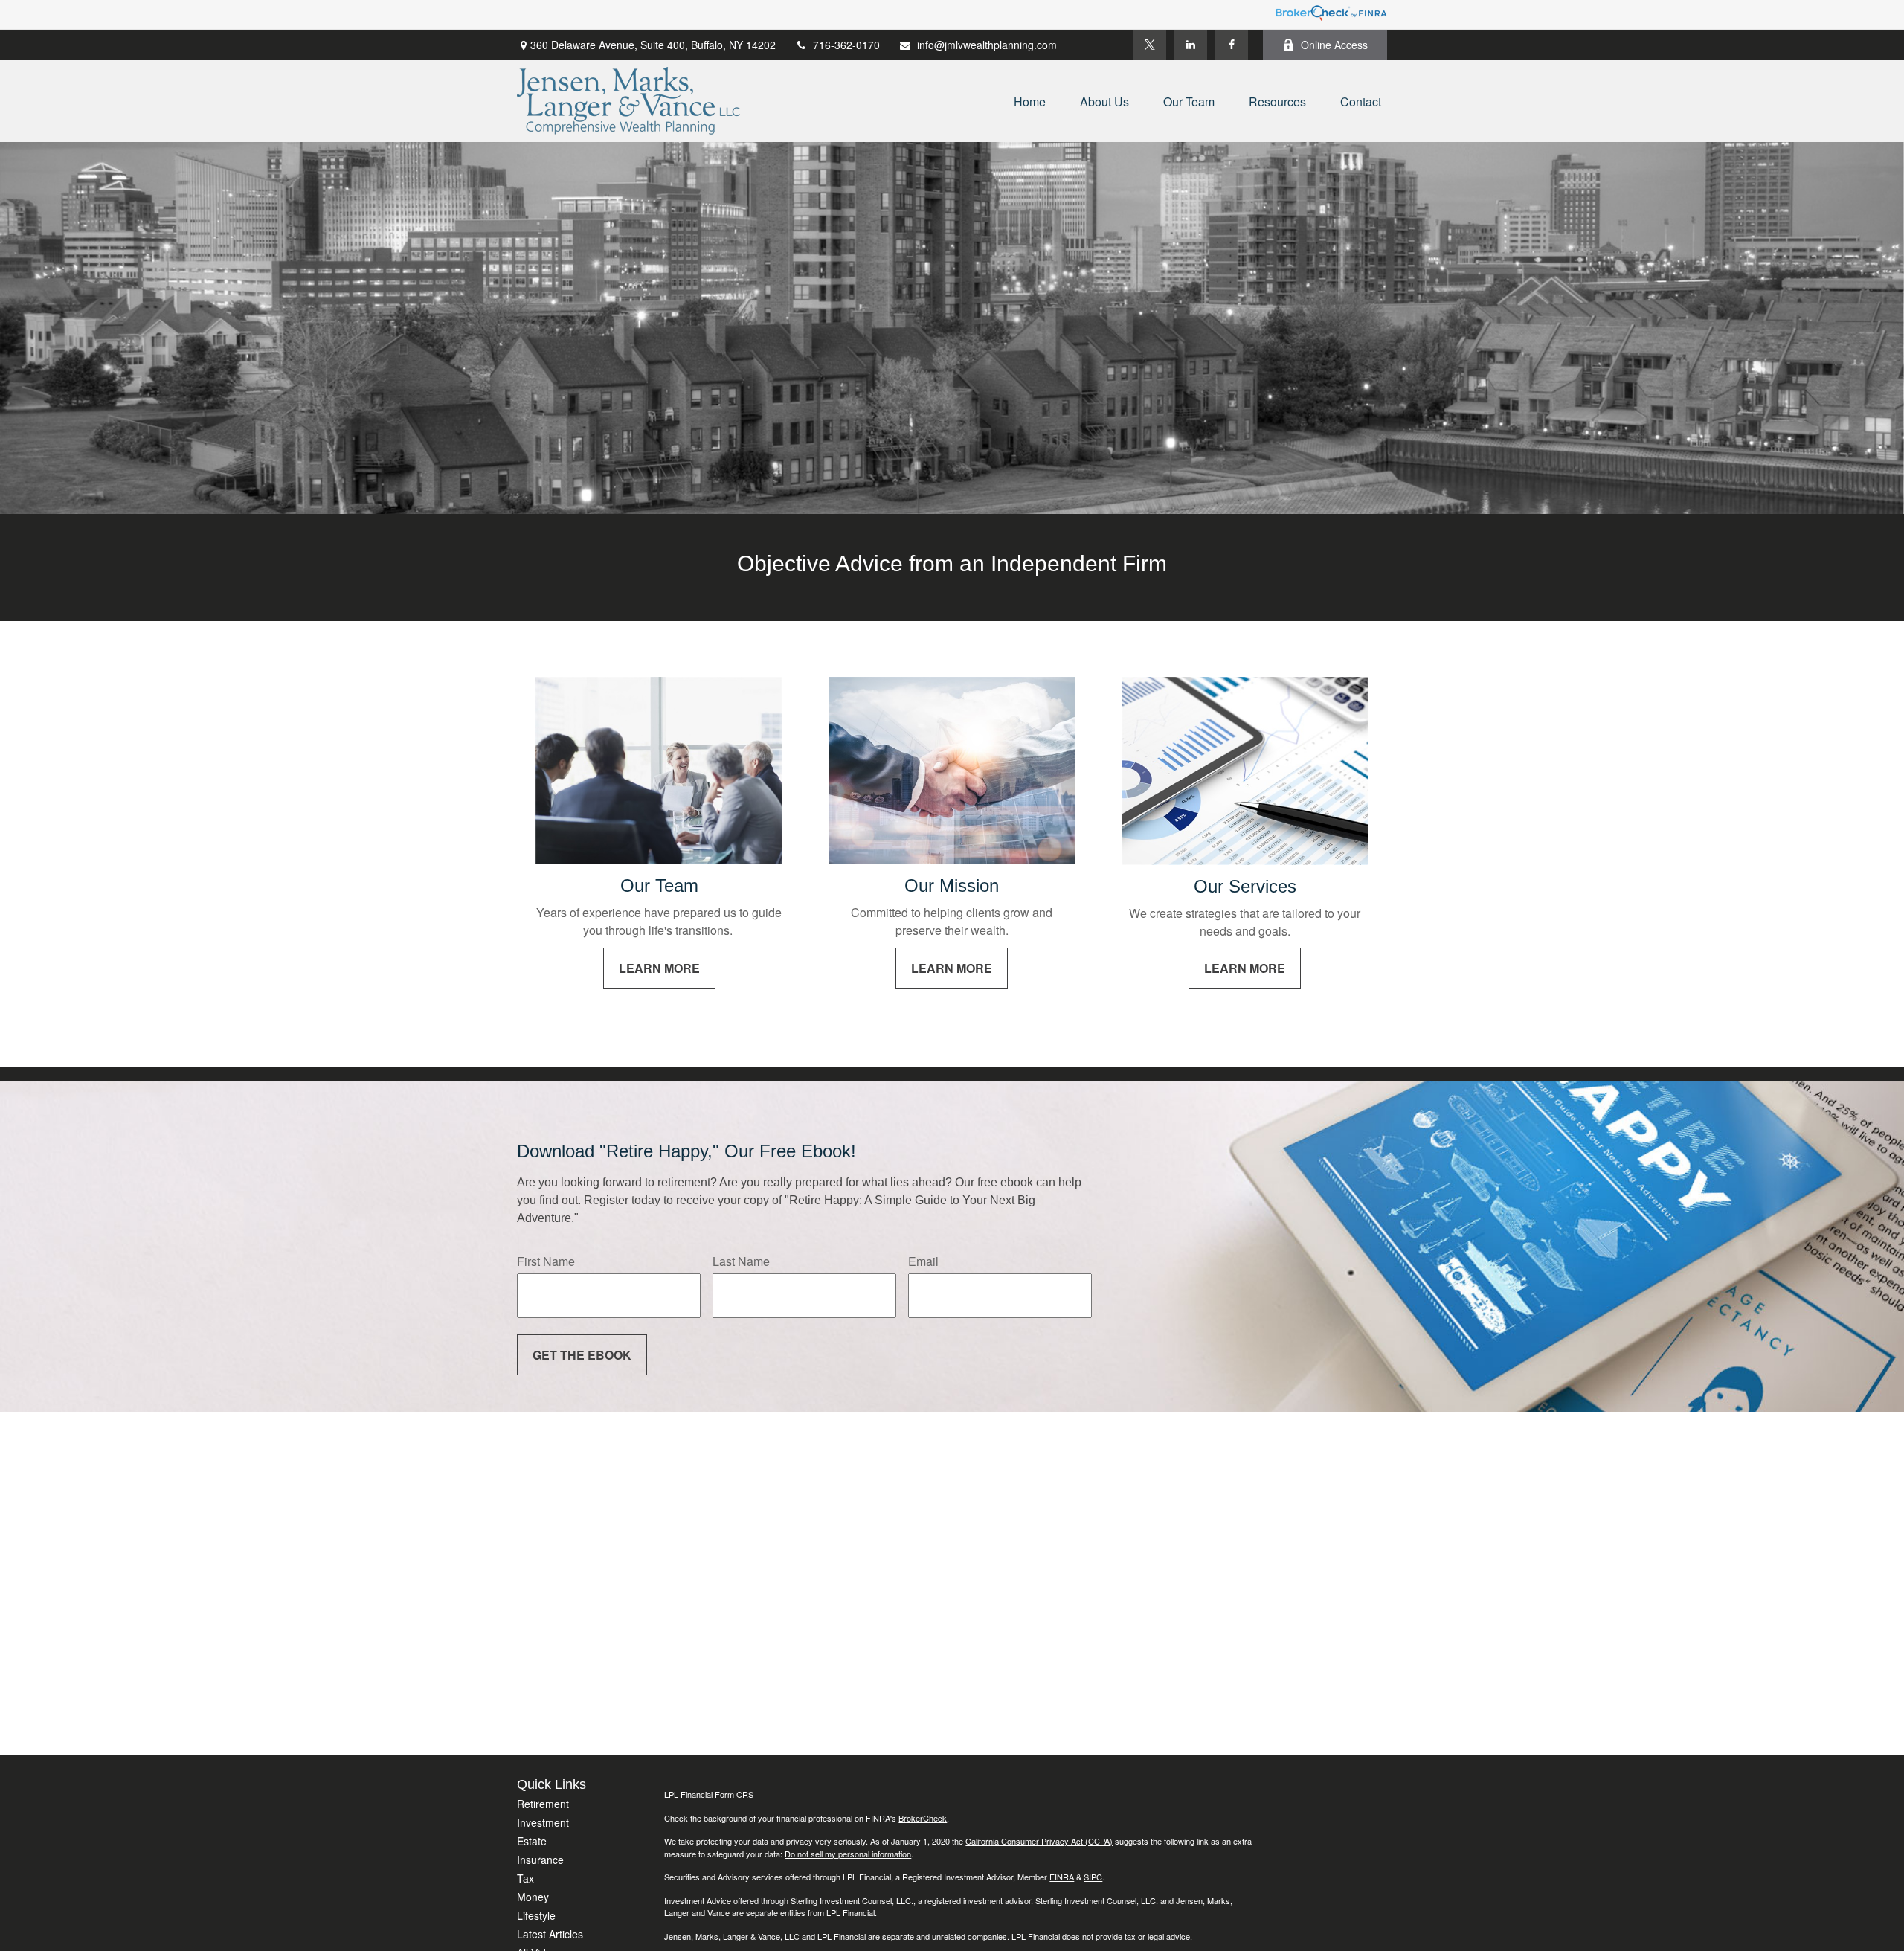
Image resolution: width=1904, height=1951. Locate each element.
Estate (532, 1841)
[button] (1030, 101)
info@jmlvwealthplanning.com (987, 45)
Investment (543, 1822)
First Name (546, 1261)
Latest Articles (550, 1934)
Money (533, 1897)
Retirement (543, 1804)
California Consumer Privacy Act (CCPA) (1039, 1841)
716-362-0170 (846, 45)
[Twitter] (1149, 45)
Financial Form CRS (717, 1794)
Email (923, 1261)
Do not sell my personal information (848, 1854)
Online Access (1334, 45)
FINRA (1062, 1877)
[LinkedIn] (1190, 45)
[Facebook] (1231, 45)
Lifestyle (536, 1915)
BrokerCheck (923, 1818)
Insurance (540, 1860)
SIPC (1093, 1877)
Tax (525, 1878)
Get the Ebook (582, 1355)
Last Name (741, 1261)
